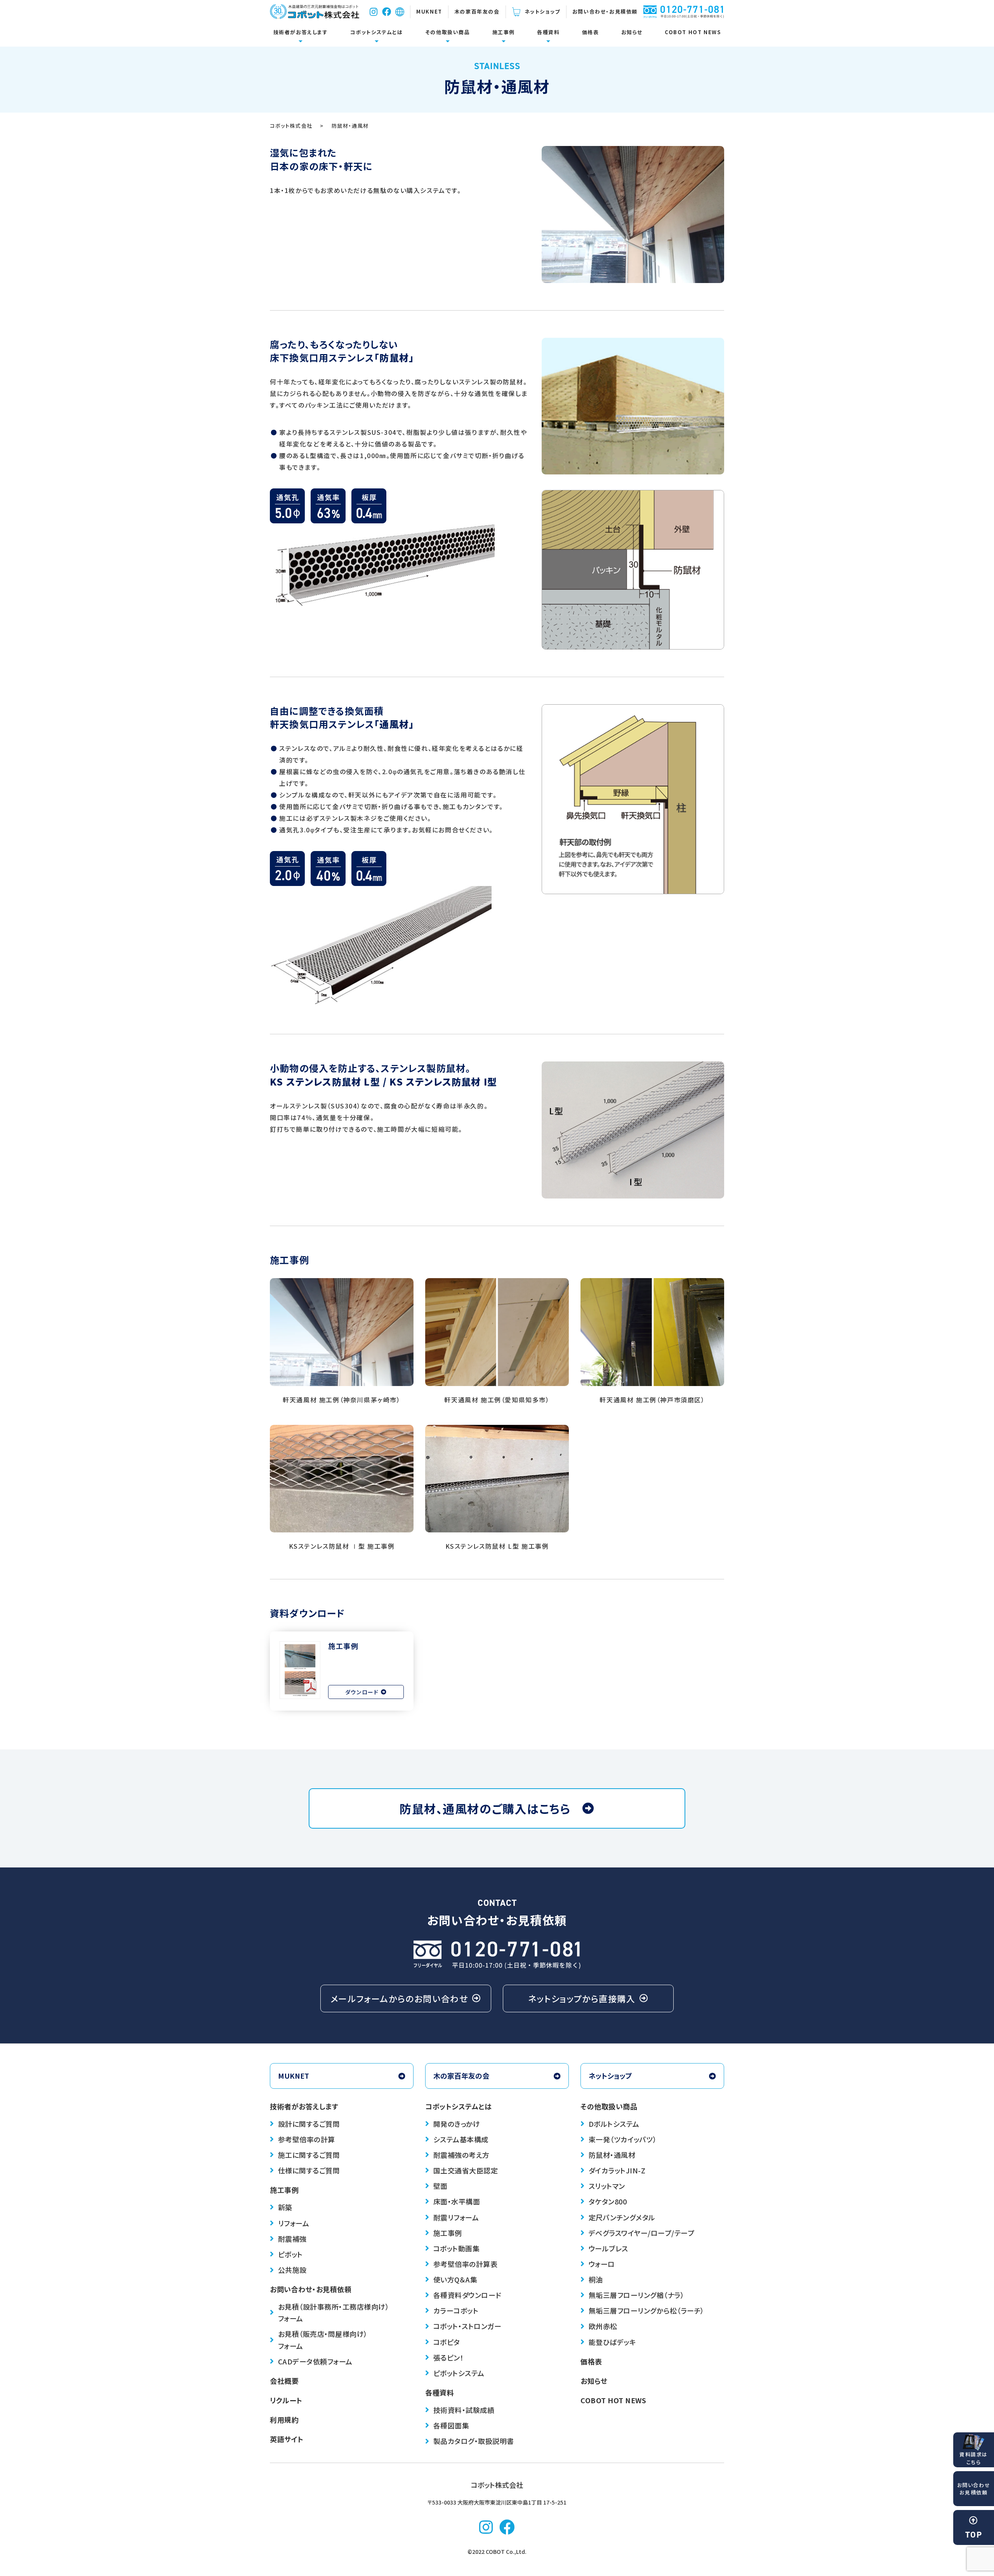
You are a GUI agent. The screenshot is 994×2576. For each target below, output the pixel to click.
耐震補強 (292, 2239)
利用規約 (284, 2420)
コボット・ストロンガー (467, 2326)
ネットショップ (542, 11)
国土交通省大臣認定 (466, 2170)
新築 (285, 2207)
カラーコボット (456, 2310)
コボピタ (447, 2342)
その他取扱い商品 (448, 32)
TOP (974, 2535)
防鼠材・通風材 (612, 2155)
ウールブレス (608, 2248)
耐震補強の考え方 (461, 2155)
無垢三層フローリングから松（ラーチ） (646, 2310)
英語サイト (287, 2439)
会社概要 (284, 2381)
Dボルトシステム (614, 2124)
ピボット (290, 2254)
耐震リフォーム (456, 2217)
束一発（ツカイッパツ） (623, 2139)
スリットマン (607, 2186)
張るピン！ (449, 2357)
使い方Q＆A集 (455, 2279)
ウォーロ (602, 2264)
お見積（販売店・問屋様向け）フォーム (323, 2340)
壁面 (441, 2186)
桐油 (596, 2279)
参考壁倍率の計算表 (466, 2264)
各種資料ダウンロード (467, 2295)
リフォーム (294, 2223)
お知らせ (632, 32)
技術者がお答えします (301, 32)
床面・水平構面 (457, 2201)
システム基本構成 (461, 2139)
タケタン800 (608, 2201)
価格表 (591, 32)
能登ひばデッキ (613, 2342)
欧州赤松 (603, 2326)
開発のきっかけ (457, 2124)
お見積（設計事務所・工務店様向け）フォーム (334, 2312)
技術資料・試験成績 (464, 2410)
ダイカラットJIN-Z (617, 2170)
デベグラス (642, 2233)
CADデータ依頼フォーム (315, 2361)
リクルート (286, 2400)
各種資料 (548, 32)
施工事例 (504, 32)
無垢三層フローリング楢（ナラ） (637, 2295)
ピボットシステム (459, 2373)
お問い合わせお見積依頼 (974, 2489)
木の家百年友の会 (477, 11)
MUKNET (429, 11)
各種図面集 (451, 2425)
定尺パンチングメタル (622, 2217)
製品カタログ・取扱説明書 (474, 2441)
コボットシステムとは (377, 32)
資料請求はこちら (974, 2458)
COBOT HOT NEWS (693, 32)
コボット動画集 (457, 2248)
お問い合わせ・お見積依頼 (605, 11)
